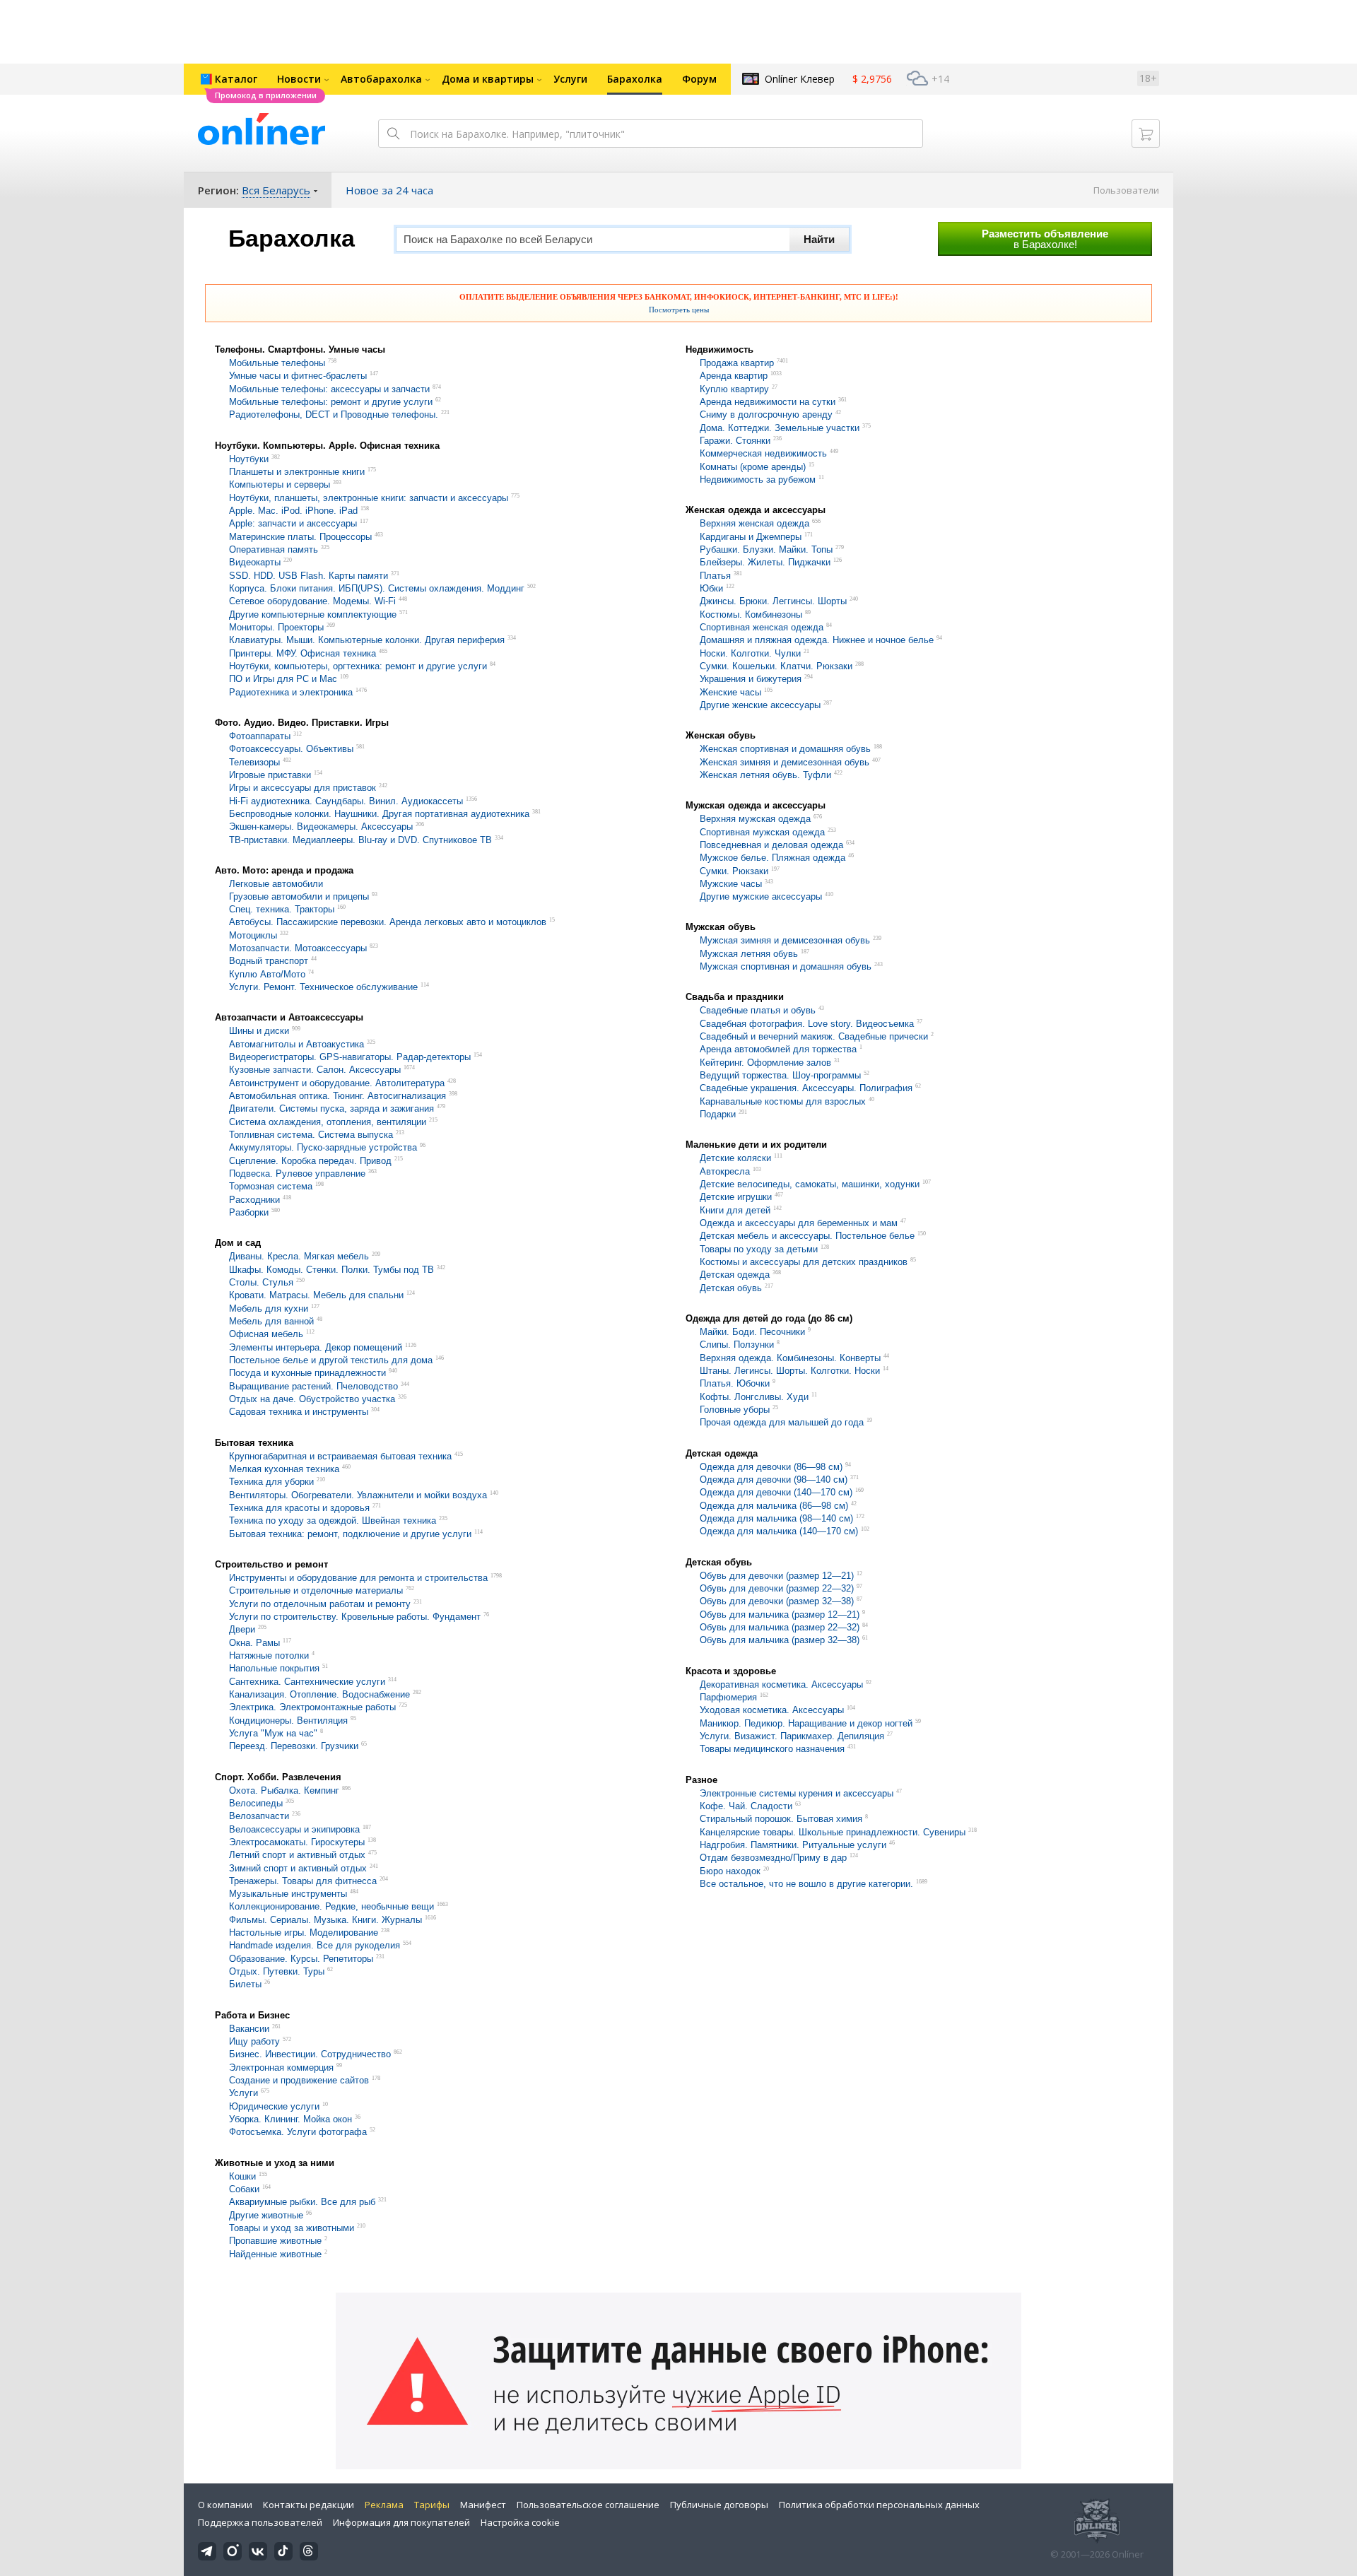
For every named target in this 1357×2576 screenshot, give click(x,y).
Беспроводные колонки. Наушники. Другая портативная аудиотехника (379, 814)
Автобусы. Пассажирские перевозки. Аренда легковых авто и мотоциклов (389, 923)
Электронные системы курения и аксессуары (797, 1793)
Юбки (713, 588)
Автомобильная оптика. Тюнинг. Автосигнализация (339, 1096)
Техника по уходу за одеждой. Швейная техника (333, 1521)
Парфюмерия (728, 1697)
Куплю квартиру (734, 389)
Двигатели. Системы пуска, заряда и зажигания (331, 1109)
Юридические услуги (276, 2106)
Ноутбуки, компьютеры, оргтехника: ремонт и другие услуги (358, 666)
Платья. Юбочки (736, 1384)
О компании (225, 2505)
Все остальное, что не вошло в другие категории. (808, 1884)
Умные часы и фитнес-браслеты (299, 376)
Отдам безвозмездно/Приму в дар (773, 1858)
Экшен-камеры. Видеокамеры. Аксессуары (321, 827)
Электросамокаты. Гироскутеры (298, 1842)
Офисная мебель (268, 1335)
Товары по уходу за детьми (760, 1249)
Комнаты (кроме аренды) (753, 467)
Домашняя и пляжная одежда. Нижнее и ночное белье (817, 641)
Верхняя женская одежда (754, 524)
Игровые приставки (270, 775)
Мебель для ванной (273, 1321)
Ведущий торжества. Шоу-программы (782, 1075)
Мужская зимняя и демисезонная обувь (785, 941)
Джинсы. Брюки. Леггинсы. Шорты (775, 602)
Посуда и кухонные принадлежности (307, 1374)
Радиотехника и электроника (291, 692)
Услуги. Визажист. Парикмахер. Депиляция (792, 1736)
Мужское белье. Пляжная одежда (773, 858)
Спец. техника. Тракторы (282, 909)
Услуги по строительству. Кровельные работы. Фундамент (356, 1617)
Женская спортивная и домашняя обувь (785, 749)
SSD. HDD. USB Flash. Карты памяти (309, 576)
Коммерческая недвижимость (763, 454)
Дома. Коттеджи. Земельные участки (780, 428)
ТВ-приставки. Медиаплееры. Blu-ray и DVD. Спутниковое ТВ (360, 840)
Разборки (250, 1212)
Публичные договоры (719, 2505)
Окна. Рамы (256, 1643)
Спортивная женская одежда (762, 627)
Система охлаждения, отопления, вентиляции (328, 1122)
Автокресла (726, 1171)
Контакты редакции (309, 2505)
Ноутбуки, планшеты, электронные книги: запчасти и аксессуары (369, 498)
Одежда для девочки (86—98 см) (771, 1467)
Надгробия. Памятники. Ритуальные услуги (794, 1845)
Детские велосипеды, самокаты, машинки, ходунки (810, 1184)
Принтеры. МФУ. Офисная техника (302, 653)
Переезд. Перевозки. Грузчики (294, 1747)
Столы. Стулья (261, 1282)
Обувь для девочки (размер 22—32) (777, 1588)
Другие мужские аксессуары (761, 896)
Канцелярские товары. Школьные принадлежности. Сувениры (833, 1832)
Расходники (256, 1200)
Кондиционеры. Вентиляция (290, 1721)
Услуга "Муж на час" (275, 1733)
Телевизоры (254, 762)
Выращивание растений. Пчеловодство (313, 1386)
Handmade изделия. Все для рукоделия (316, 1946)
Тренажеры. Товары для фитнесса (303, 1881)
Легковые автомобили (276, 884)
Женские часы (732, 692)
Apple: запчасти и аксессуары (294, 524)
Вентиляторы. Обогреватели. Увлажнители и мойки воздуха (358, 1495)
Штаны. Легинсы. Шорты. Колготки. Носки (791, 1371)
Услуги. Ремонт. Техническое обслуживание (323, 987)
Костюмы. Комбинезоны (752, 614)
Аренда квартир (734, 376)
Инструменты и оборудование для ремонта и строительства (360, 1578)
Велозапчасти (259, 1817)
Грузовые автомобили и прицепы (299, 896)
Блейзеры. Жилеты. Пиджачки (766, 563)
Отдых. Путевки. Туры (277, 1971)
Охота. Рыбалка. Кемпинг (284, 1790)
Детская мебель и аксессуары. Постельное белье (807, 1236)
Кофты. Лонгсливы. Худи (756, 1397)
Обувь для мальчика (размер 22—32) (780, 1627)
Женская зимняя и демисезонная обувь (785, 762)
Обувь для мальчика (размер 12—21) (780, 1615)
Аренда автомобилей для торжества (778, 1050)
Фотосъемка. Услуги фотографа (299, 2133)
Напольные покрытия (274, 1669)
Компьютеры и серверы (280, 485)
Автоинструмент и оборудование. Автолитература (337, 1083)
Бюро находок (732, 1871)
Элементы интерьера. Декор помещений (316, 1347)
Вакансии (249, 2029)
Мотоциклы (253, 935)
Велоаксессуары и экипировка (296, 1829)
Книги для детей (736, 1210)
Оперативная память (275, 549)
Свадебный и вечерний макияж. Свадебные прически (814, 1036)
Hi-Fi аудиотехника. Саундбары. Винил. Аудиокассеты (346, 801)
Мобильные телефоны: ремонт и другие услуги (332, 402)
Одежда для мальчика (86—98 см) (774, 1506)
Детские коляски (735, 1159)
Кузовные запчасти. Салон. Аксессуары (316, 1070)
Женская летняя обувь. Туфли (765, 775)
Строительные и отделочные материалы (316, 1591)
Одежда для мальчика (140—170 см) (779, 1532)
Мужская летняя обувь (749, 954)
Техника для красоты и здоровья (299, 1508)
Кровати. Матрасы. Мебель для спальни (318, 1296)
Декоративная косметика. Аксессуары (781, 1684)
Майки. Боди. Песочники (754, 1332)
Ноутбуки (249, 459)
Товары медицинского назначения (772, 1749)
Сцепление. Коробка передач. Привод (310, 1161)
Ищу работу (254, 2041)
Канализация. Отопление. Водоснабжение (319, 1694)
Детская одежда (736, 1275)
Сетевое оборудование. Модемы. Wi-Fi (312, 602)
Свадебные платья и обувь (758, 1011)
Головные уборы (736, 1410)
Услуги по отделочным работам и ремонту (320, 1604)
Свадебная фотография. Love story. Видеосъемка (807, 1024)
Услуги (243, 2094)
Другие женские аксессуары (760, 705)
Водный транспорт (269, 961)
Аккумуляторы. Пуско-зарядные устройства (324, 1148)
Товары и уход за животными (292, 2228)
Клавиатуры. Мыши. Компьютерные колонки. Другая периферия (367, 641)
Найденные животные (277, 2254)
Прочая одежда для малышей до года (783, 1423)
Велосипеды (256, 1803)
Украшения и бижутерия (751, 680)
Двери (242, 1630)
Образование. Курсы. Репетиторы (301, 1959)
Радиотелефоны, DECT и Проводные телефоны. (334, 415)
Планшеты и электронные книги (297, 472)
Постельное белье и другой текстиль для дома (331, 1360)
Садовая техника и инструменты (299, 1412)
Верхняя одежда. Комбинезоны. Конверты (792, 1358)
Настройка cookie (520, 2522)
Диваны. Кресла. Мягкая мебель (300, 1257)
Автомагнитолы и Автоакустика (296, 1044)
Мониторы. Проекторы (276, 627)
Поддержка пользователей (260, 2522)
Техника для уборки (271, 1482)
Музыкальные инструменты (288, 1894)
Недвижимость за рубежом (758, 480)
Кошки (242, 2176)
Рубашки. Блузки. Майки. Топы (768, 549)
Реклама (384, 2505)
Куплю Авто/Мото (269, 974)
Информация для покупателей (401, 2522)
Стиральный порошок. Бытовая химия (781, 1819)
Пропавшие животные (277, 2241)
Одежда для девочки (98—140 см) (774, 1480)
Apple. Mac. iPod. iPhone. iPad (293, 511)
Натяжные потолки (269, 1655)
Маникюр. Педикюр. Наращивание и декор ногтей (806, 1723)
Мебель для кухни (270, 1308)
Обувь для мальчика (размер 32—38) (780, 1641)
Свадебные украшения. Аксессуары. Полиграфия (807, 1089)
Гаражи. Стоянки (735, 441)
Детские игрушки (736, 1198)
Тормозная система (271, 1187)
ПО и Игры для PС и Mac (283, 680)
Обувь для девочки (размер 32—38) (777, 1602)
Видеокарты (255, 563)
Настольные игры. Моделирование (304, 1933)
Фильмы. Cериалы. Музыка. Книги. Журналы (325, 1920)
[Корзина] (1146, 134)
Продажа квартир (737, 363)
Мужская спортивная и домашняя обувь (786, 966)
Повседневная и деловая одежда (771, 845)
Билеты (247, 1985)
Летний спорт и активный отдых (297, 1855)
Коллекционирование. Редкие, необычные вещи (331, 1907)
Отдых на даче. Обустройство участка (312, 1399)
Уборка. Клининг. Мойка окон (292, 2119)
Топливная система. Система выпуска (311, 1135)
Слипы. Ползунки (738, 1345)
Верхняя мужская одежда (755, 819)
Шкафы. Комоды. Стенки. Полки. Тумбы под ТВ (331, 1270)
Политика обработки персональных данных (879, 2505)
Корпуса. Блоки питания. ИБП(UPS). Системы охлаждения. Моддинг (377, 588)
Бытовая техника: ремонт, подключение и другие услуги (352, 1534)
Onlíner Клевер (800, 79)
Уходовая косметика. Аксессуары (772, 1711)
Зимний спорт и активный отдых (299, 1868)
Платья (715, 576)
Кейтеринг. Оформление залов (765, 1063)
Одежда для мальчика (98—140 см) (776, 1518)
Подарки (718, 1114)
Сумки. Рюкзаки (734, 871)
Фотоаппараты (260, 736)
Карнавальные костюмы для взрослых (784, 1101)
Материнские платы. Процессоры (300, 537)
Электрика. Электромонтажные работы (312, 1708)
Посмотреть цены (679, 310)
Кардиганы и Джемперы (752, 537)
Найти (819, 239)
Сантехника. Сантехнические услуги (307, 1682)
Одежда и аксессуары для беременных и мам (799, 1223)
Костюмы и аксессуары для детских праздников (804, 1262)
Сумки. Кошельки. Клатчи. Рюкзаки (776, 666)
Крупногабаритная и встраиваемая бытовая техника (340, 1456)
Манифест (483, 2505)
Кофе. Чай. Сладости (746, 1806)
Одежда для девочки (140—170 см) (776, 1493)
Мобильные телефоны (277, 363)
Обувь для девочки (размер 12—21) (777, 1576)
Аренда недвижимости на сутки (769, 402)
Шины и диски (259, 1031)
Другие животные (266, 2215)
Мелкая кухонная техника (284, 1469)
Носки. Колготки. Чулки (752, 653)
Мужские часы (731, 884)
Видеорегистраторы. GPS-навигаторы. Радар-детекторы (351, 1057)
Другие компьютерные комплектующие (313, 614)
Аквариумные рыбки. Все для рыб (302, 2202)
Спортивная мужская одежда (762, 832)
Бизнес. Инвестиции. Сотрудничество (310, 2055)
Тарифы (432, 2505)
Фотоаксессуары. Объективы (291, 749)
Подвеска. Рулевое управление (297, 1174)
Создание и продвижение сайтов (299, 2080)
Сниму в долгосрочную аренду (768, 415)
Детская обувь (731, 1288)
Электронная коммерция (281, 2068)
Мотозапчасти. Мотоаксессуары (298, 948)
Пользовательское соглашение (588, 2505)
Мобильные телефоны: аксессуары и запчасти (329, 389)
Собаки (244, 2189)
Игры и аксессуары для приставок (302, 788)
